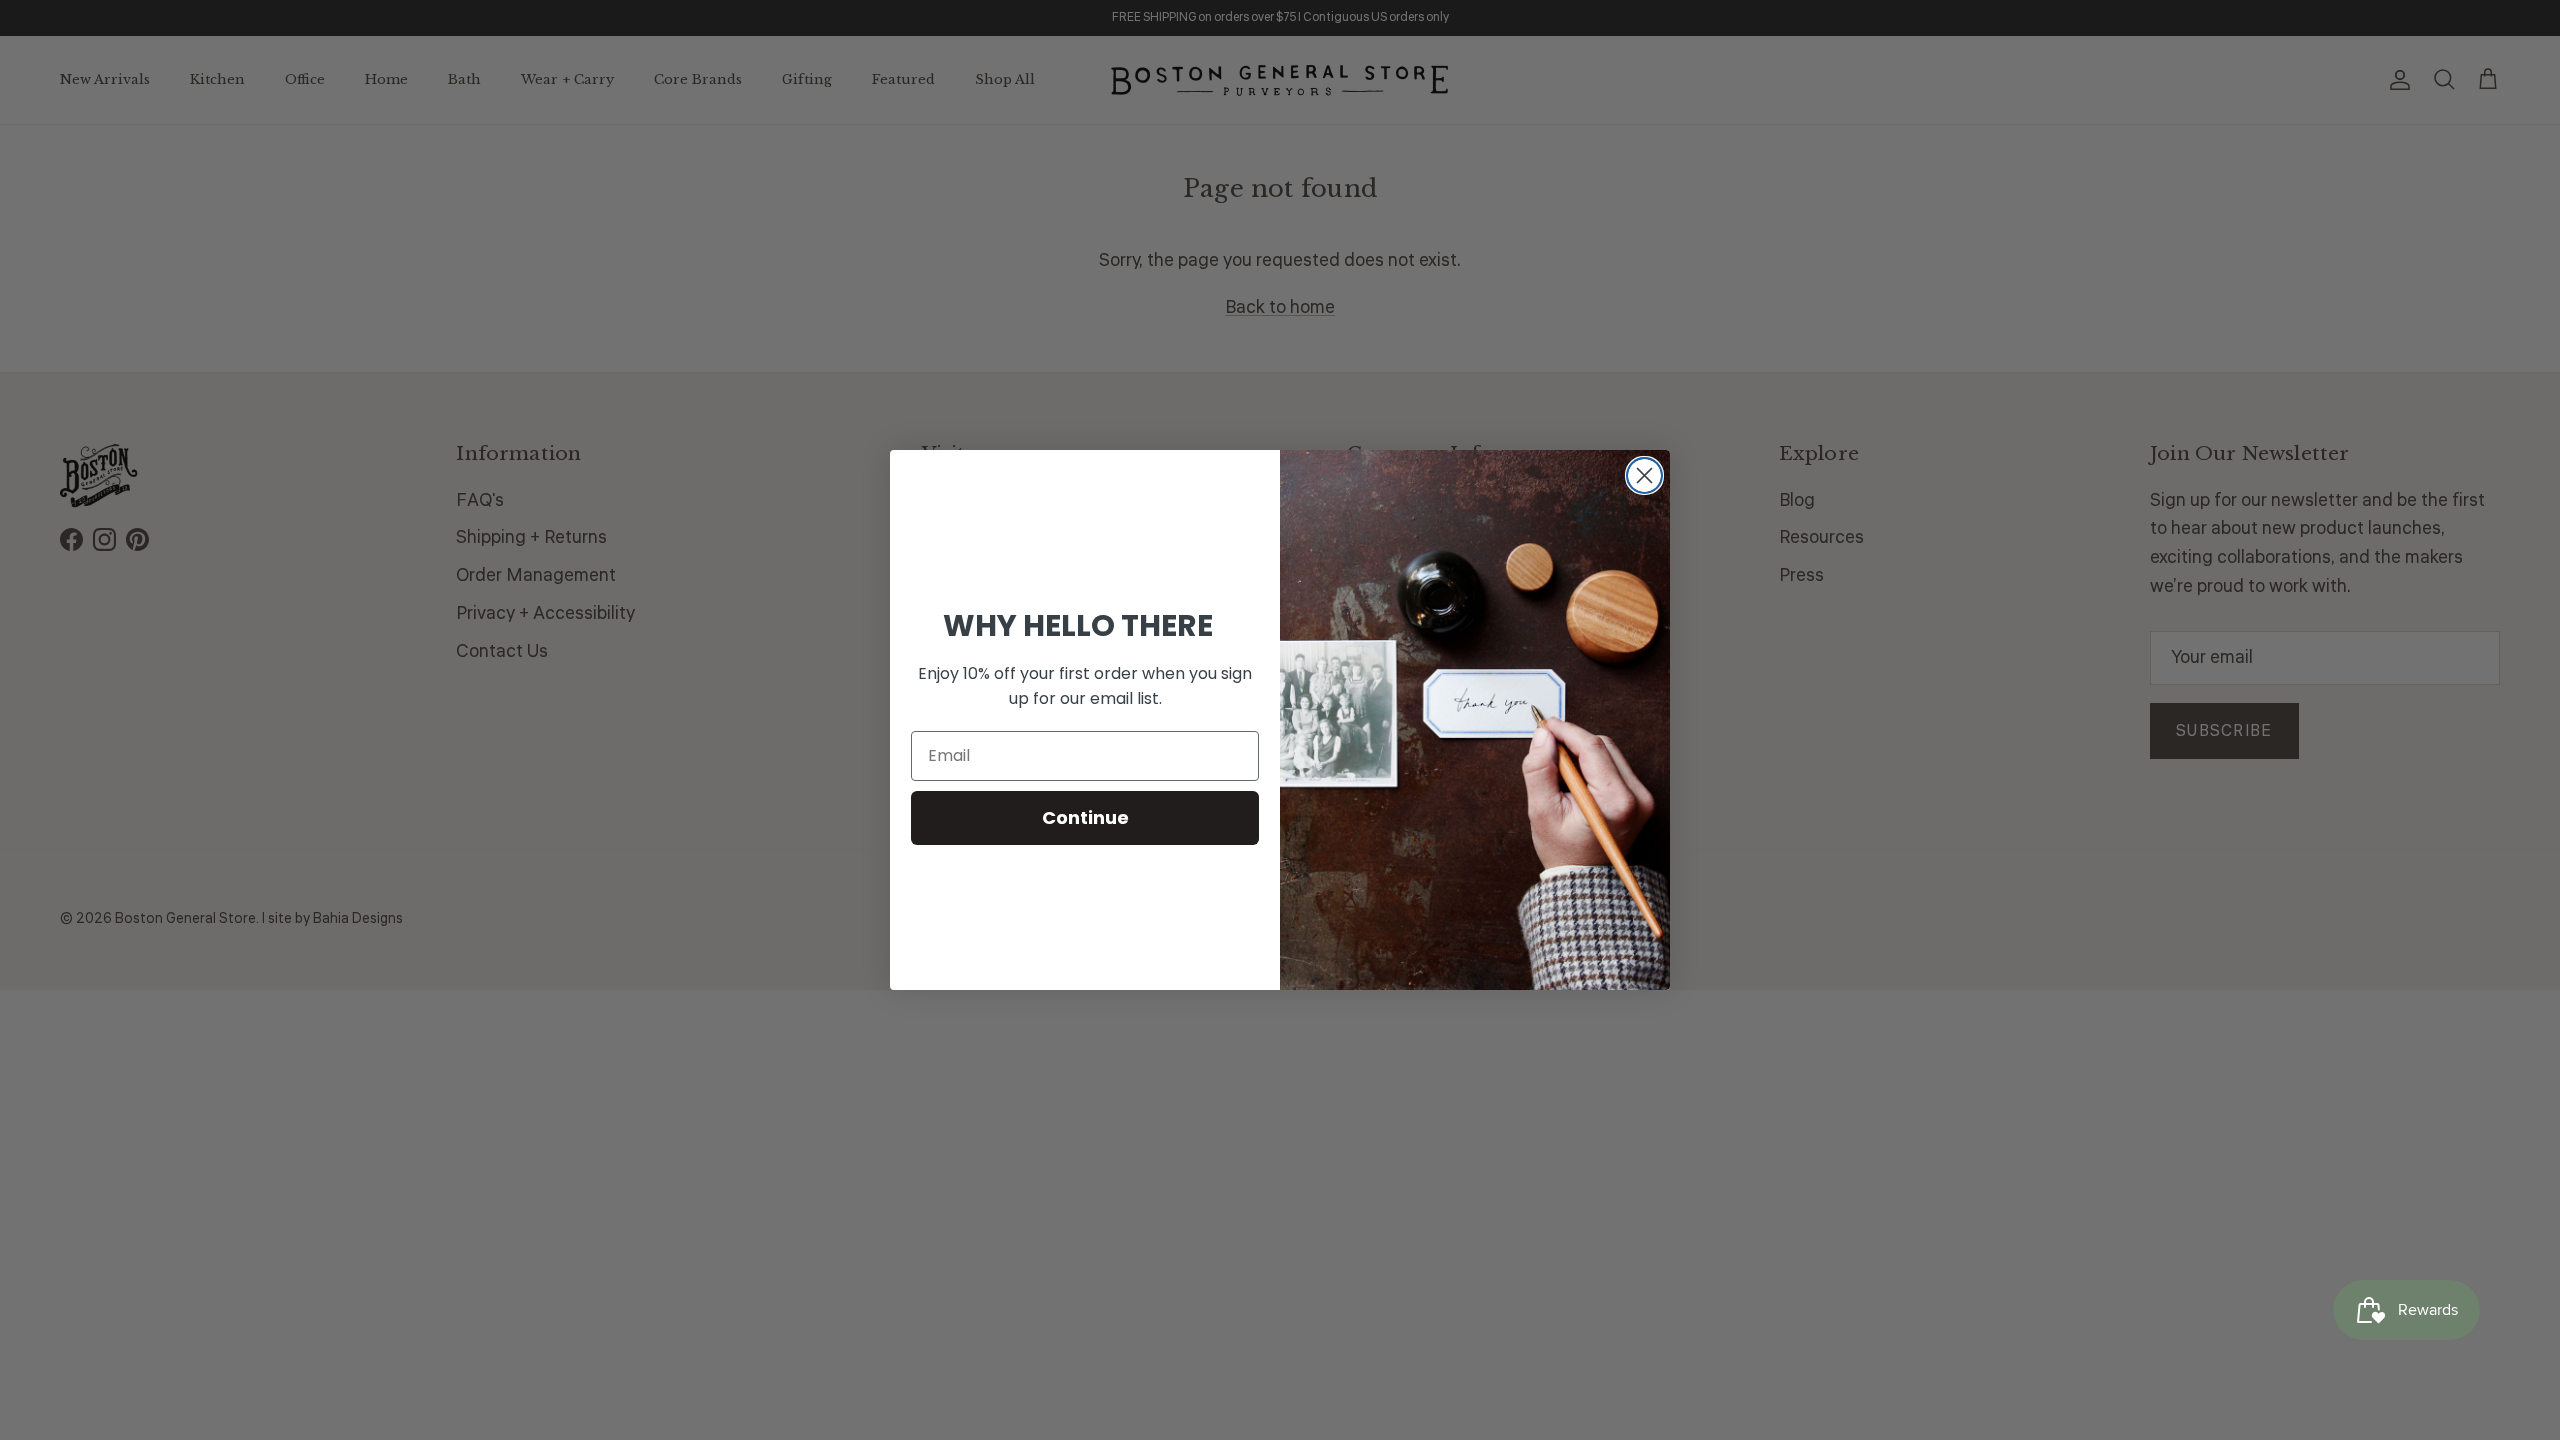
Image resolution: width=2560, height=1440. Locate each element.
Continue (1085, 817)
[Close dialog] (1644, 475)
